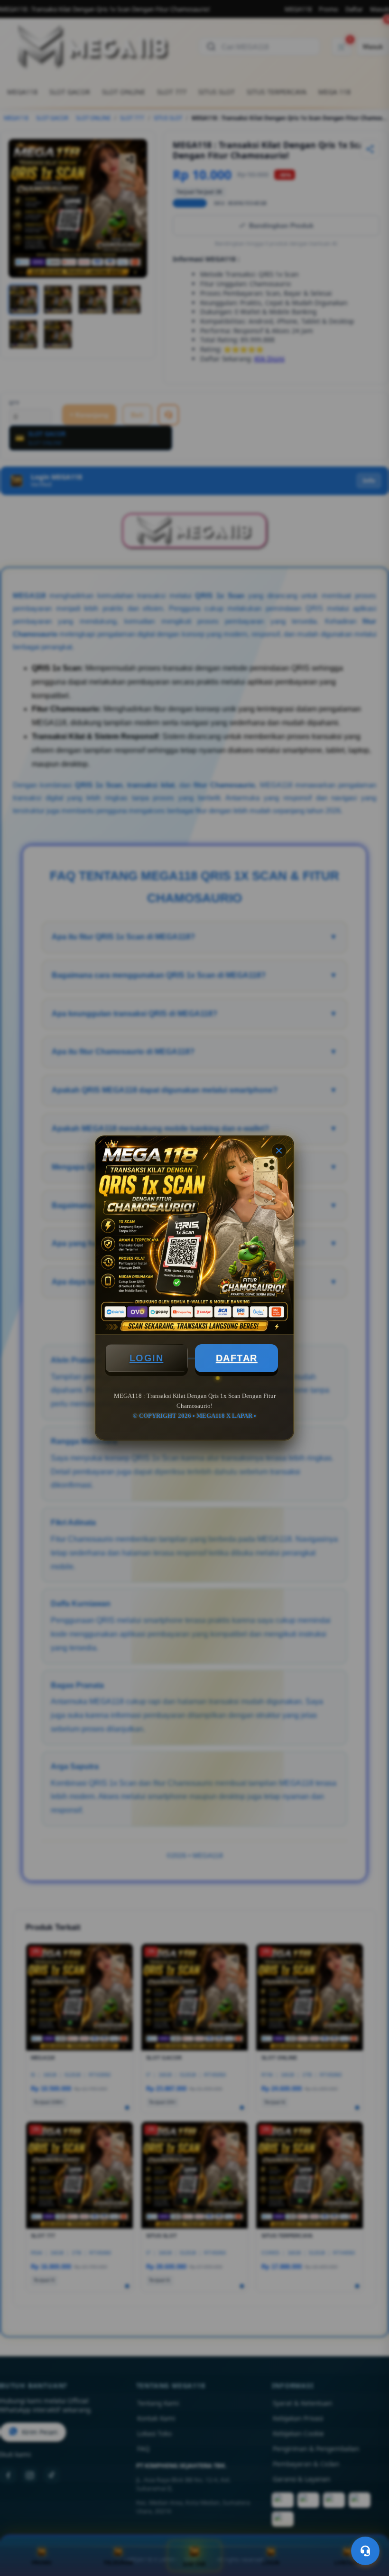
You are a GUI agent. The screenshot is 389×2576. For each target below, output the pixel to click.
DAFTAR (237, 1358)
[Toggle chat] (365, 2551)
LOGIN (147, 1358)
